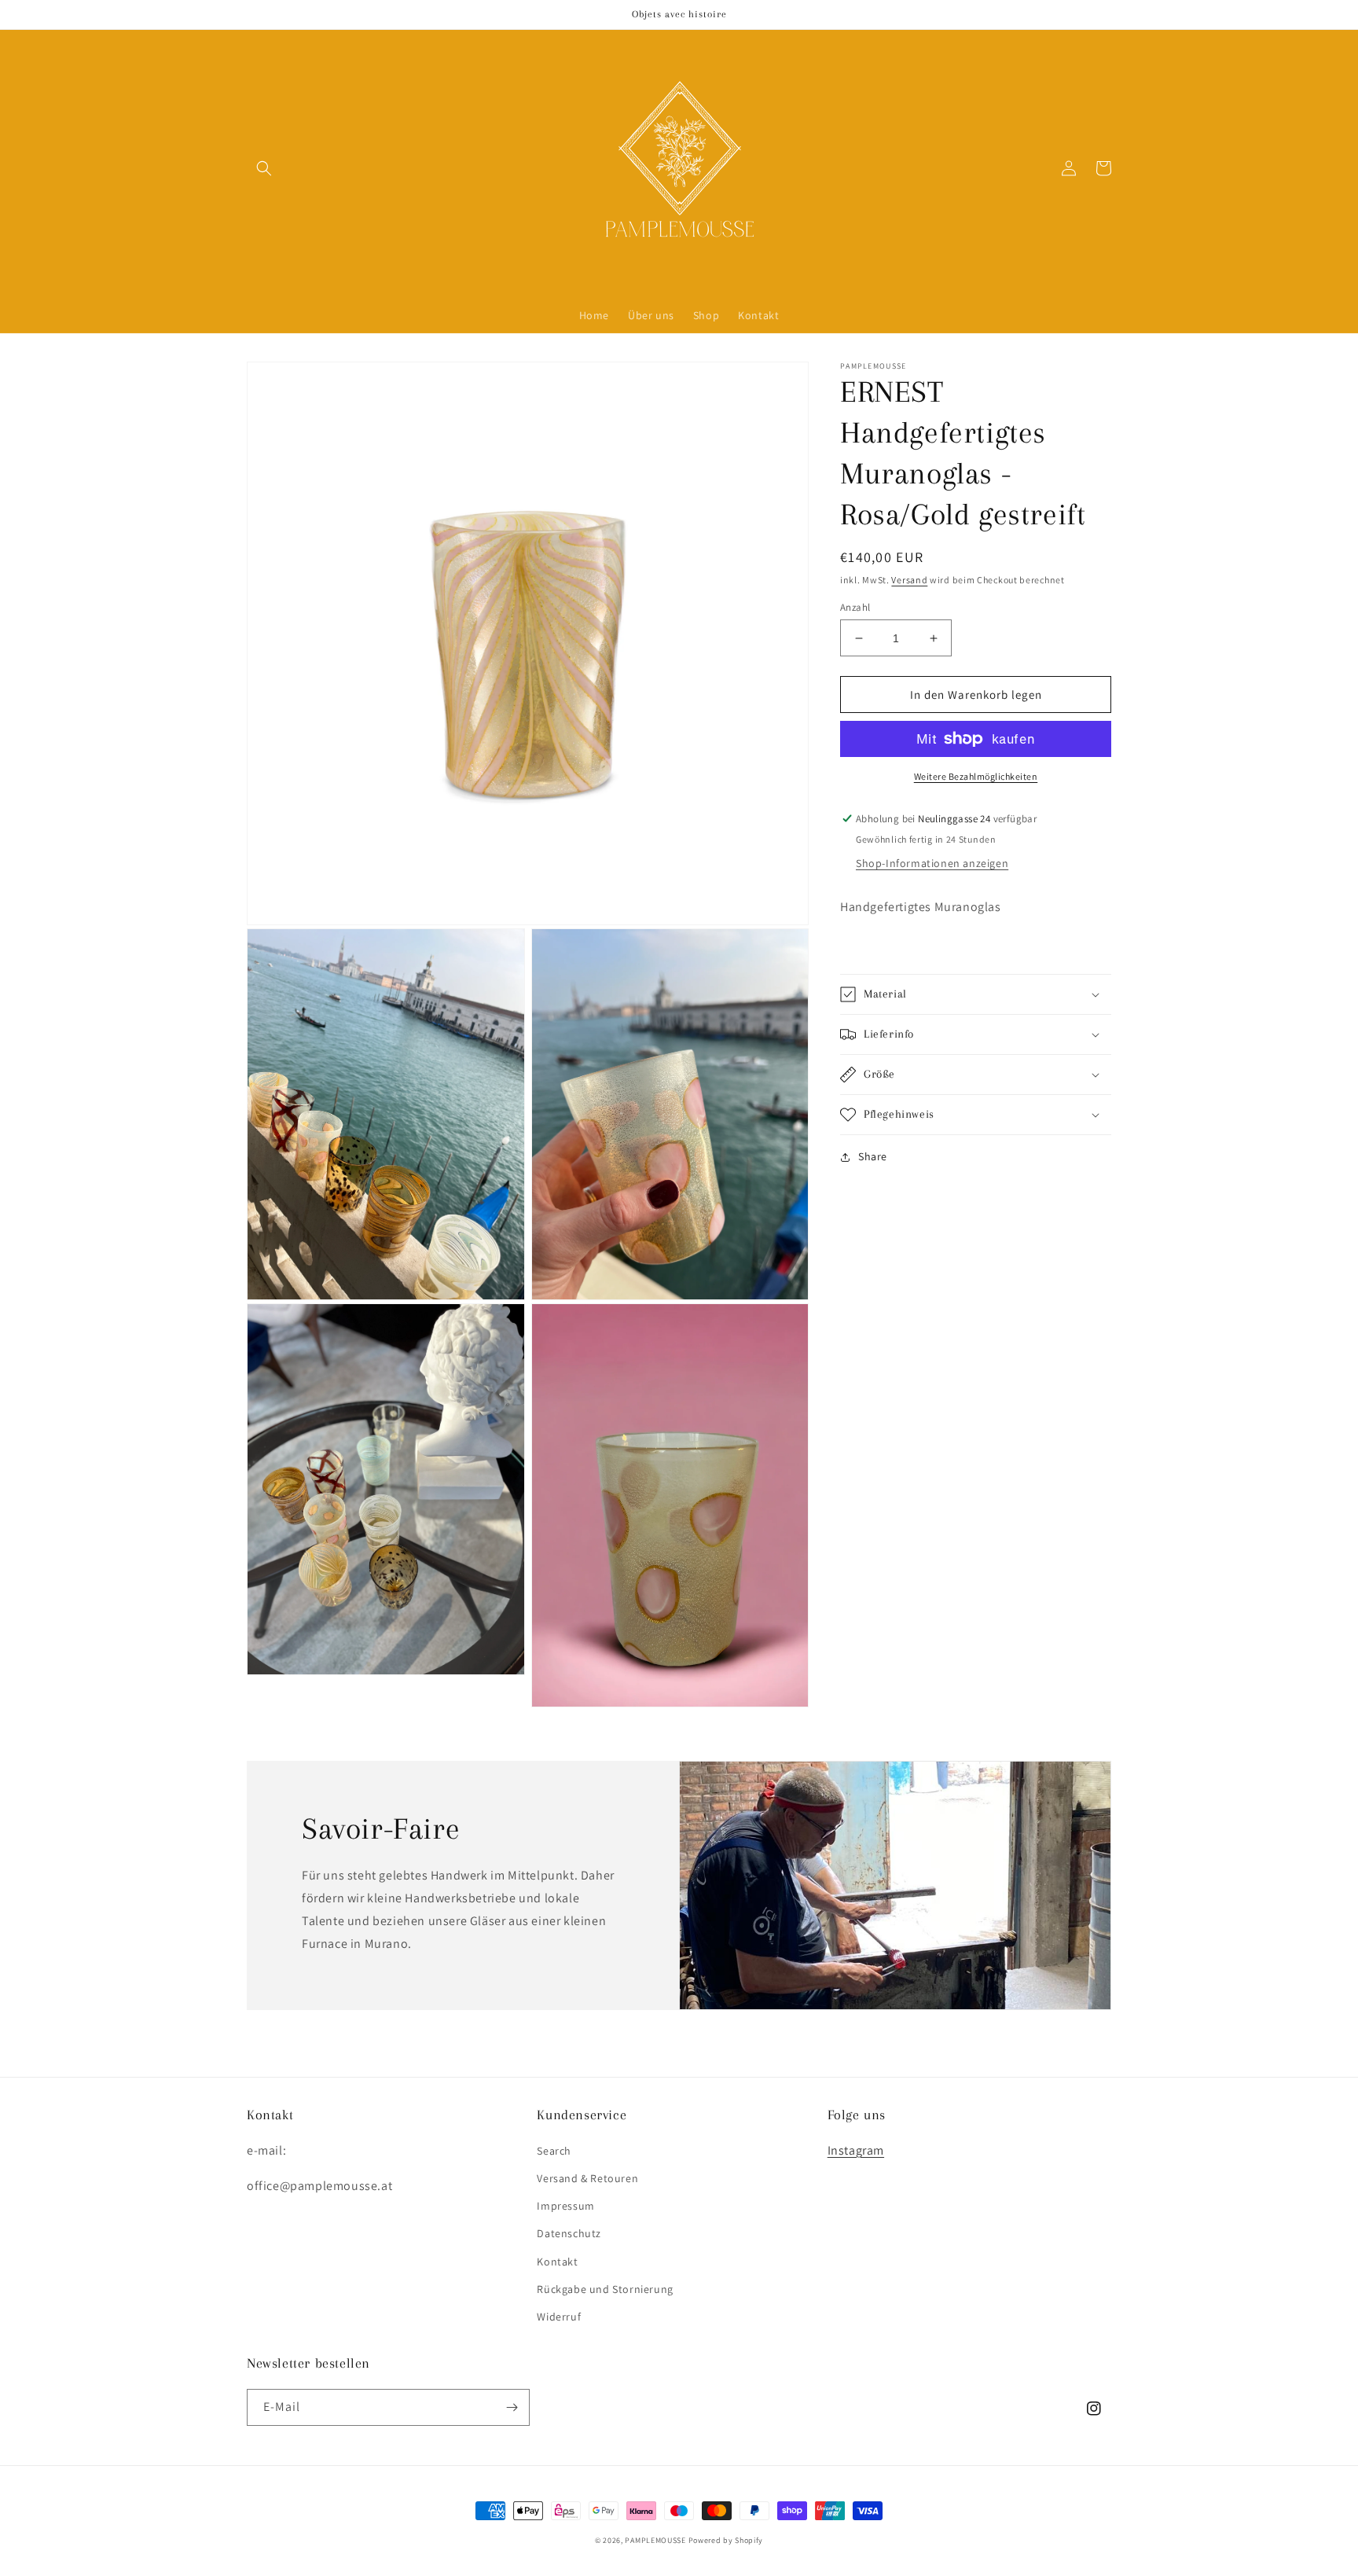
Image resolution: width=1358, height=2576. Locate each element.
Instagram (856, 2150)
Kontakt (557, 2262)
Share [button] (873, 1156)
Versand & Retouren (587, 2178)
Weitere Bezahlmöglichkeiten (976, 776)
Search (554, 2151)
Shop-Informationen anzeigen (932, 863)
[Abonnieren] (512, 2407)
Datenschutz (569, 2233)
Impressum (565, 2206)
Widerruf (559, 2317)
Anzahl (855, 607)
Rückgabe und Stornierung (605, 2289)
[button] (264, 168)
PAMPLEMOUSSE (655, 2540)
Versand (909, 580)
